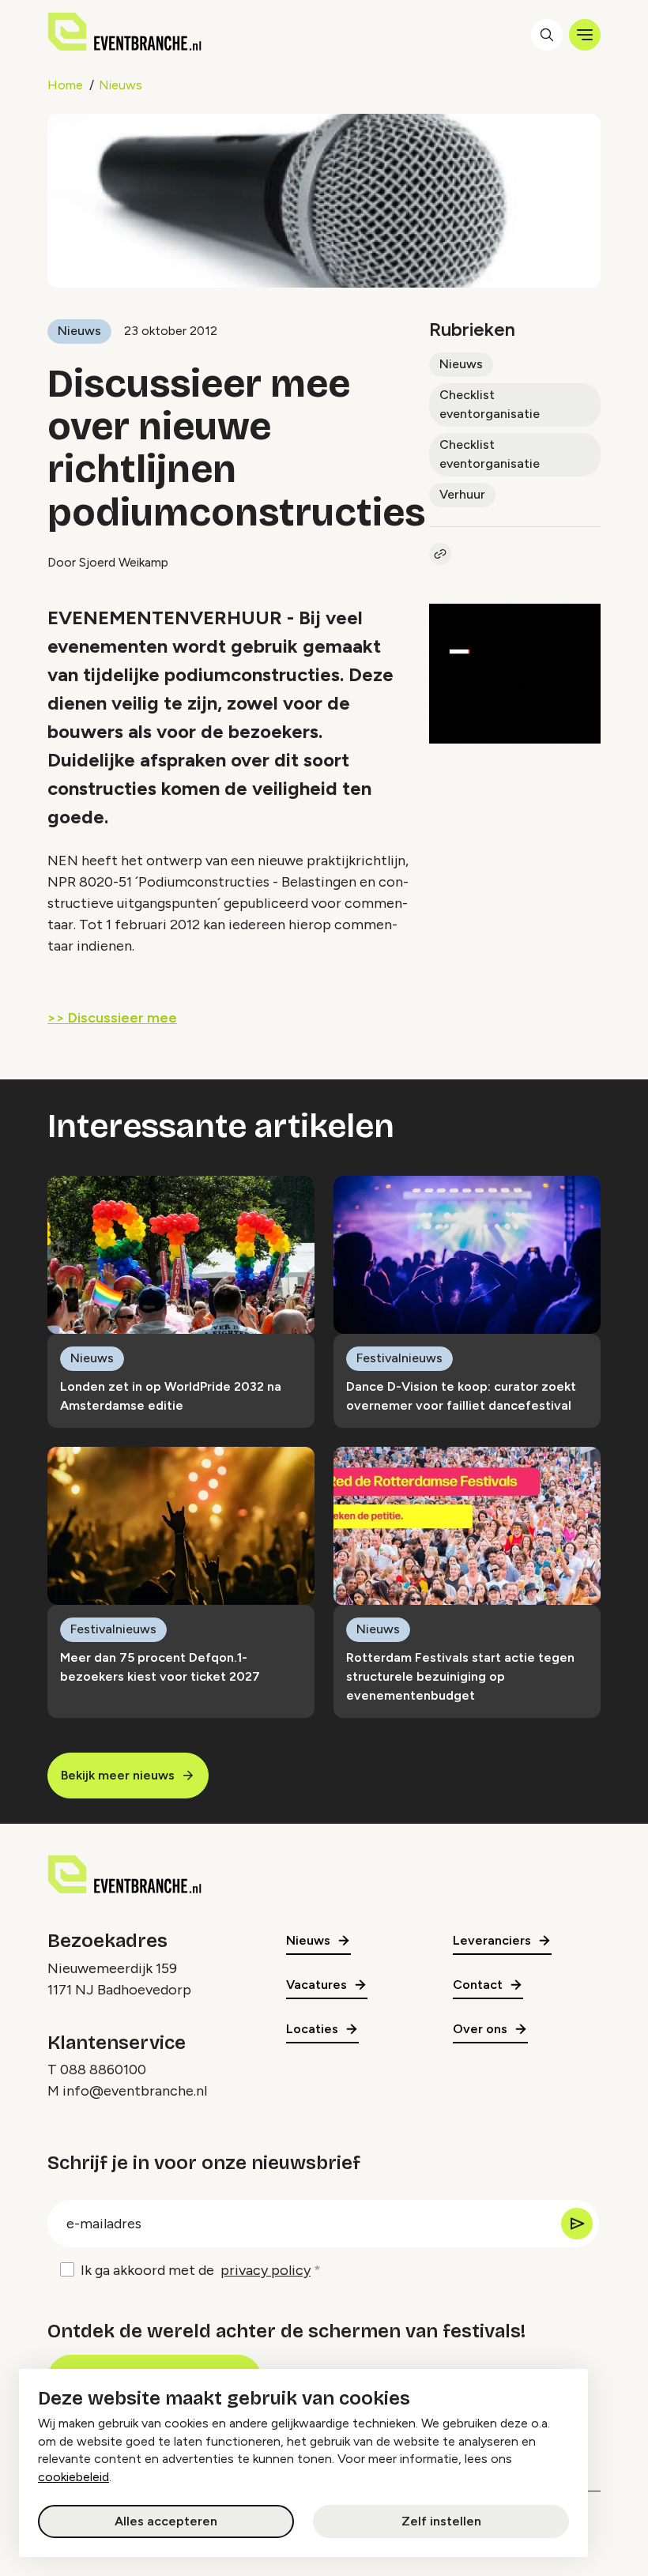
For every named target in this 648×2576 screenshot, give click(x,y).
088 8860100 (103, 2069)
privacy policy (266, 2270)
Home (65, 85)
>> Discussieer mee (112, 1018)
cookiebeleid (73, 2477)
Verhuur (462, 494)
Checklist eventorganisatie (490, 404)
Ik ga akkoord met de (196, 2270)
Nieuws (121, 85)
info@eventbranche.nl (135, 2091)
